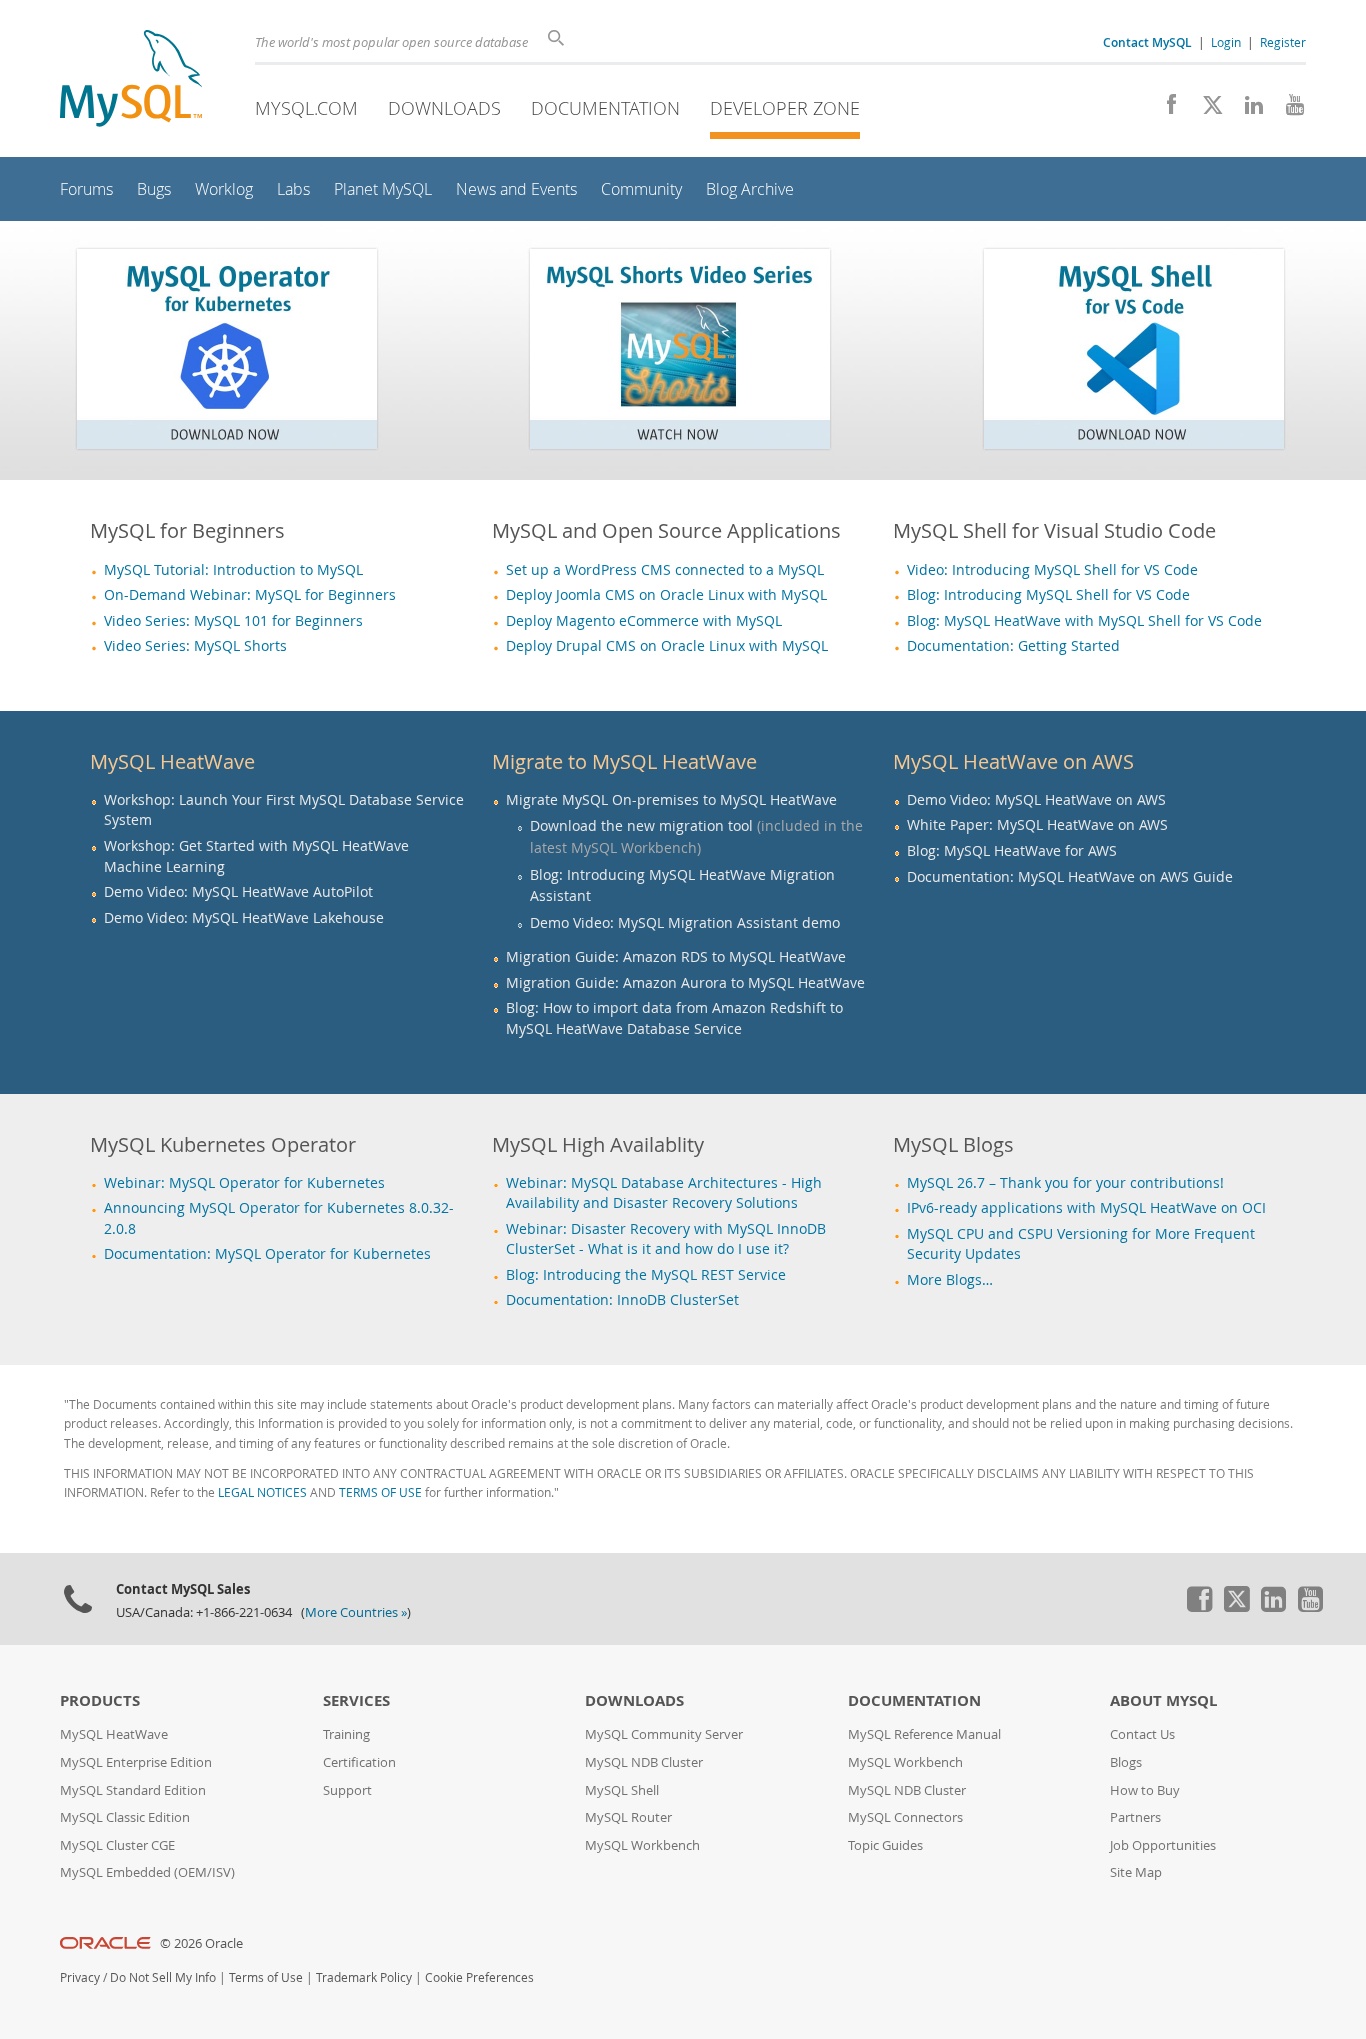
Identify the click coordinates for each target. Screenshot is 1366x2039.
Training (346, 1734)
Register (1283, 42)
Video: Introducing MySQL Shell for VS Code (1052, 570)
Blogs (1126, 1762)
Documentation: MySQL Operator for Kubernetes (267, 1254)
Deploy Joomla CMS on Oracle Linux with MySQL (666, 595)
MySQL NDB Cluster (644, 1762)
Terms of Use (266, 1977)
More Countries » (356, 1612)
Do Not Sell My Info (163, 1977)
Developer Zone (785, 108)
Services (356, 1700)
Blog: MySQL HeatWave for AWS (1012, 851)
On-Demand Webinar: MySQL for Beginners (250, 595)
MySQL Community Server (664, 1734)
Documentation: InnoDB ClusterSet (622, 1300)
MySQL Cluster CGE (117, 1845)
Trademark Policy (364, 1977)
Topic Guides (885, 1845)
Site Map (1136, 1872)
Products (100, 1700)
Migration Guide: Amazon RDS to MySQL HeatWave (676, 957)
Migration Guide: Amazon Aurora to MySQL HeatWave (685, 983)
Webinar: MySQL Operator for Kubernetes (244, 1183)
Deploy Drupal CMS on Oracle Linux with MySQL (667, 646)
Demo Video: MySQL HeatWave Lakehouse (244, 918)
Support (347, 1790)
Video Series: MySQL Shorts (195, 646)
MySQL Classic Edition (125, 1817)
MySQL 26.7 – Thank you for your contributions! (1065, 1183)
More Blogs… (950, 1280)
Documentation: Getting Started (1013, 646)
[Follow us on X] (1205, 110)
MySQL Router (628, 1817)
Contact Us (1142, 1734)
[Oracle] (105, 1943)
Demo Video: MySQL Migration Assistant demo (685, 922)
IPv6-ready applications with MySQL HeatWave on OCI (1086, 1208)
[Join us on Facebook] (1164, 110)
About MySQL (1163, 1700)
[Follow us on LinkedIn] (1246, 110)
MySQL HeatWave (114, 1734)
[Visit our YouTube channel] (1287, 110)
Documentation (605, 108)
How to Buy (1145, 1790)
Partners (1135, 1817)
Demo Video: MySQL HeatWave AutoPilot (238, 892)
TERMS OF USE (380, 1492)
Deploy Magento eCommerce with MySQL (644, 621)
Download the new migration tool (641, 825)
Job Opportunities (1163, 1845)
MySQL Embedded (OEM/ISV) (147, 1872)
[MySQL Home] (131, 80)
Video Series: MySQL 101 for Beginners (233, 621)
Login (1226, 42)
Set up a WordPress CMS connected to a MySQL (665, 570)
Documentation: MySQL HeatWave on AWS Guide (1070, 877)
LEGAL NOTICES (262, 1492)
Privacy (80, 1977)
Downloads (444, 108)
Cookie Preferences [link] (479, 1977)
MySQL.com (306, 108)
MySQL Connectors (905, 1817)
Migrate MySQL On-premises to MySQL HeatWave (671, 800)
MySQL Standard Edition (133, 1790)
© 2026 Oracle (201, 1943)
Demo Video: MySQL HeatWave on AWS (1036, 800)
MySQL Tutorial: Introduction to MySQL (233, 570)
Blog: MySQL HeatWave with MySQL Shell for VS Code (1084, 621)
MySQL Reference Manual (924, 1734)
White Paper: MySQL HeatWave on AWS (1037, 825)
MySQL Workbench (642, 1845)
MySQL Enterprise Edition (136, 1762)
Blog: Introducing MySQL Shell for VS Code (1048, 595)
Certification (359, 1762)
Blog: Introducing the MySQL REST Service (646, 1275)
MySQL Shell (622, 1790)
